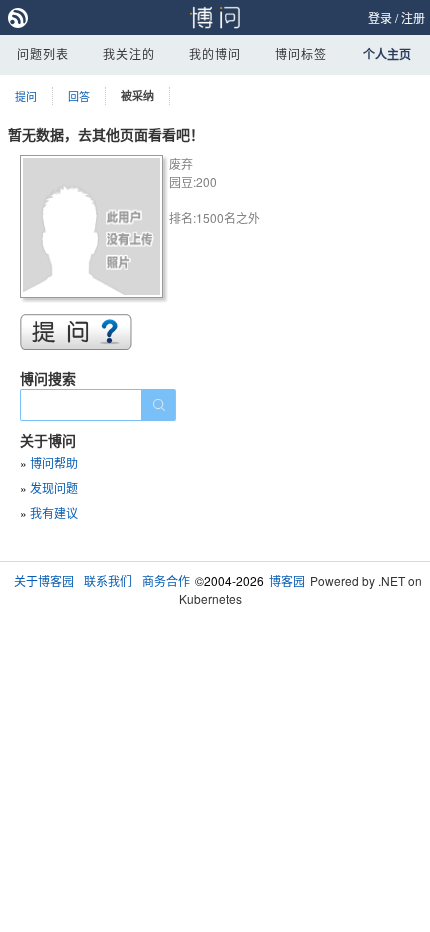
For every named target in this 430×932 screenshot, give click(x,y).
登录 (380, 17)
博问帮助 (54, 462)
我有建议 (54, 512)
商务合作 (166, 580)
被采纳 (137, 95)
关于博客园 (44, 580)
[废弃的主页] (94, 229)
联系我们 (108, 580)
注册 (413, 17)
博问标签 (301, 53)
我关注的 (129, 53)
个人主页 (387, 54)
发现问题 (54, 487)
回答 (79, 96)
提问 (26, 96)
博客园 (287, 580)
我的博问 (215, 53)
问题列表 (43, 53)
